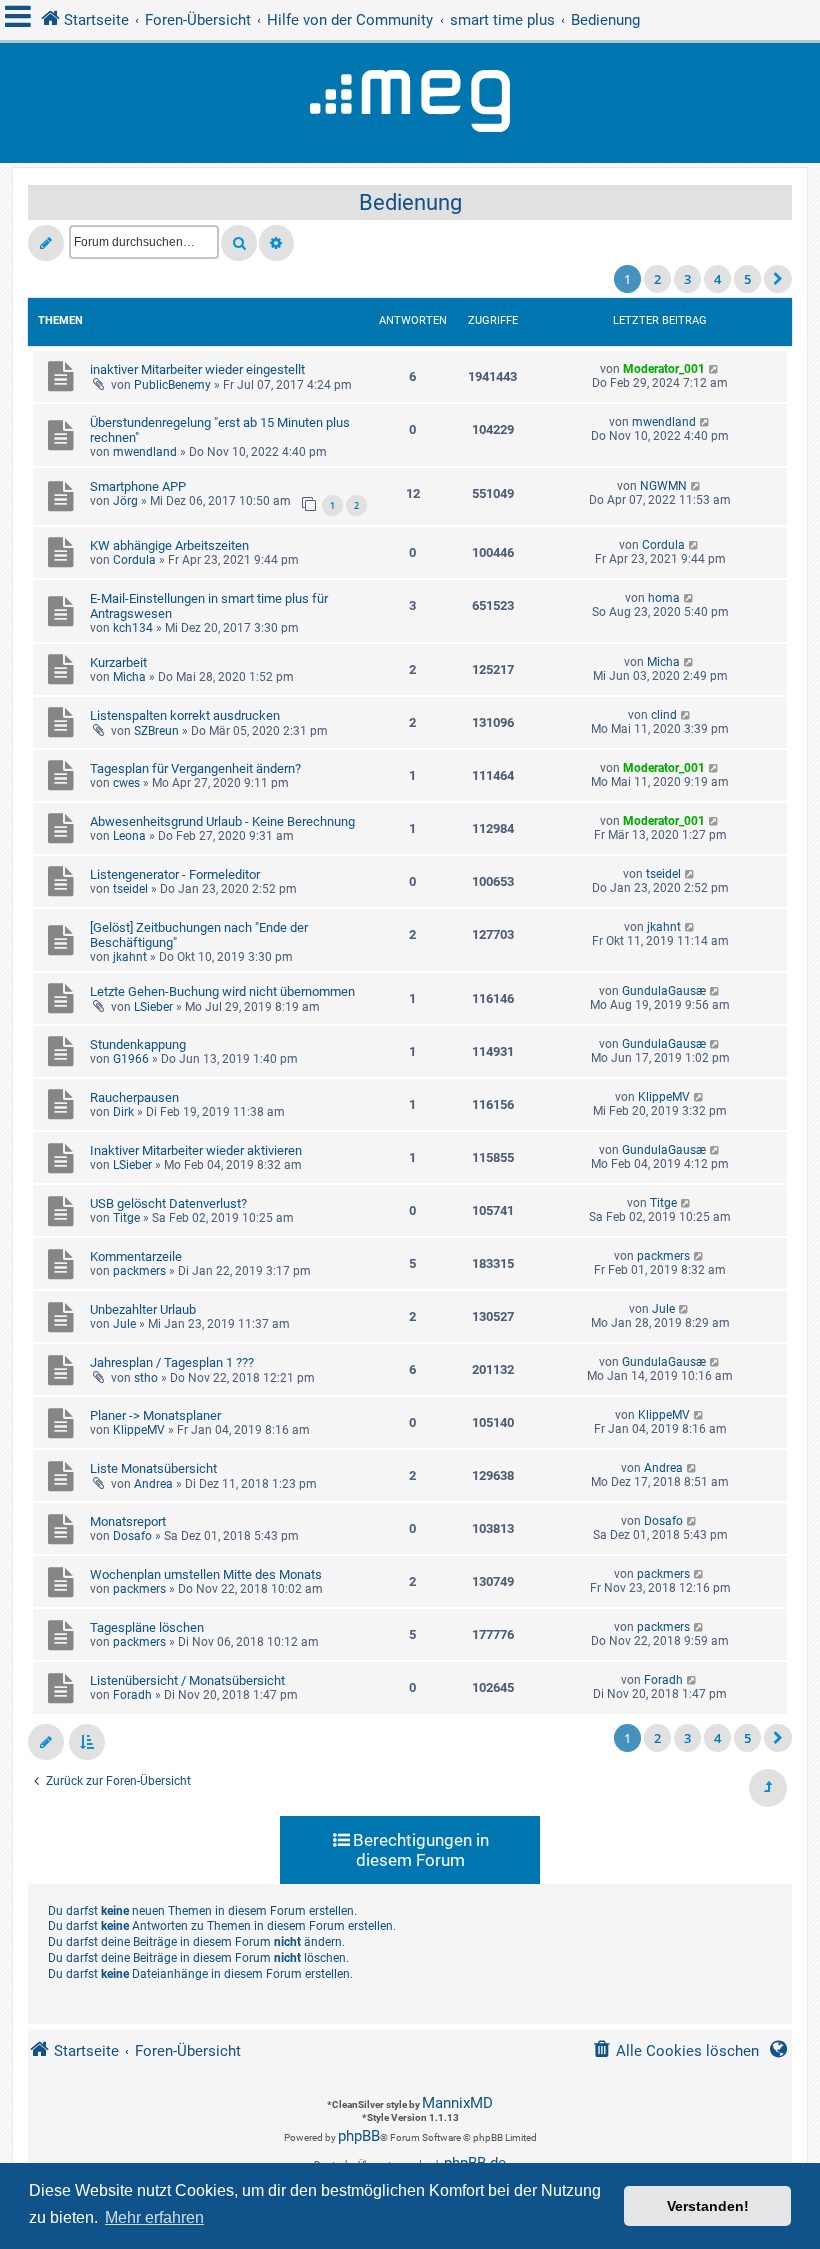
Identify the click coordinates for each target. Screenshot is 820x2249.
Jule (124, 1324)
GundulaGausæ (664, 991)
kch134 (133, 628)
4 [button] (717, 279)
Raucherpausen (134, 1097)
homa (664, 598)
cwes (126, 783)
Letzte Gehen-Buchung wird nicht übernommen (222, 991)
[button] (778, 279)
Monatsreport (128, 1521)
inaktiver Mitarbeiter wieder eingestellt (197, 369)
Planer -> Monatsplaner (155, 1415)
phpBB (359, 2136)
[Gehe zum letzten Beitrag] (714, 369)
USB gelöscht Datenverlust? (168, 1203)
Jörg (125, 501)
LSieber (153, 1007)
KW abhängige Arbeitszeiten (169, 545)
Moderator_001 (664, 369)
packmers (139, 1271)
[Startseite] (410, 103)
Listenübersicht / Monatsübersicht (187, 1680)
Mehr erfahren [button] (154, 2217)
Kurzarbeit (118, 662)
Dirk (123, 1112)
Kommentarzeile (136, 1256)
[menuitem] (675, 2051)
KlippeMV (664, 1097)
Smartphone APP (138, 486)
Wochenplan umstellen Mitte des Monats (206, 1574)
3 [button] (687, 279)
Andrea (153, 1484)
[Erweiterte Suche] (276, 243)
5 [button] (747, 279)
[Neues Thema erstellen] (46, 243)
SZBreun (156, 731)
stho (146, 1378)
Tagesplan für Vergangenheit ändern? (195, 768)
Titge (126, 1218)
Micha (129, 677)
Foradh (132, 1695)
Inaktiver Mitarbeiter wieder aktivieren (196, 1150)
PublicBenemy (172, 385)
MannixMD (457, 2103)
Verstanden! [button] (708, 2206)
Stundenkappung (138, 1044)
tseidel (130, 889)
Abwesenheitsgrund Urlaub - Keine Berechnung (222, 821)
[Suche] (239, 243)
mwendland (145, 452)
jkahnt (130, 957)
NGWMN (663, 486)
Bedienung (410, 202)
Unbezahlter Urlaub (143, 1309)
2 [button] (657, 279)
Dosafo (132, 1536)
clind (664, 715)
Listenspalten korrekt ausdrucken (185, 715)
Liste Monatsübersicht (153, 1468)
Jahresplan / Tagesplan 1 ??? (172, 1362)
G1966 (131, 1059)
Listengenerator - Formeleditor (175, 874)
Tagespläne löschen (147, 1627)
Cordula (134, 560)
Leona (129, 836)
